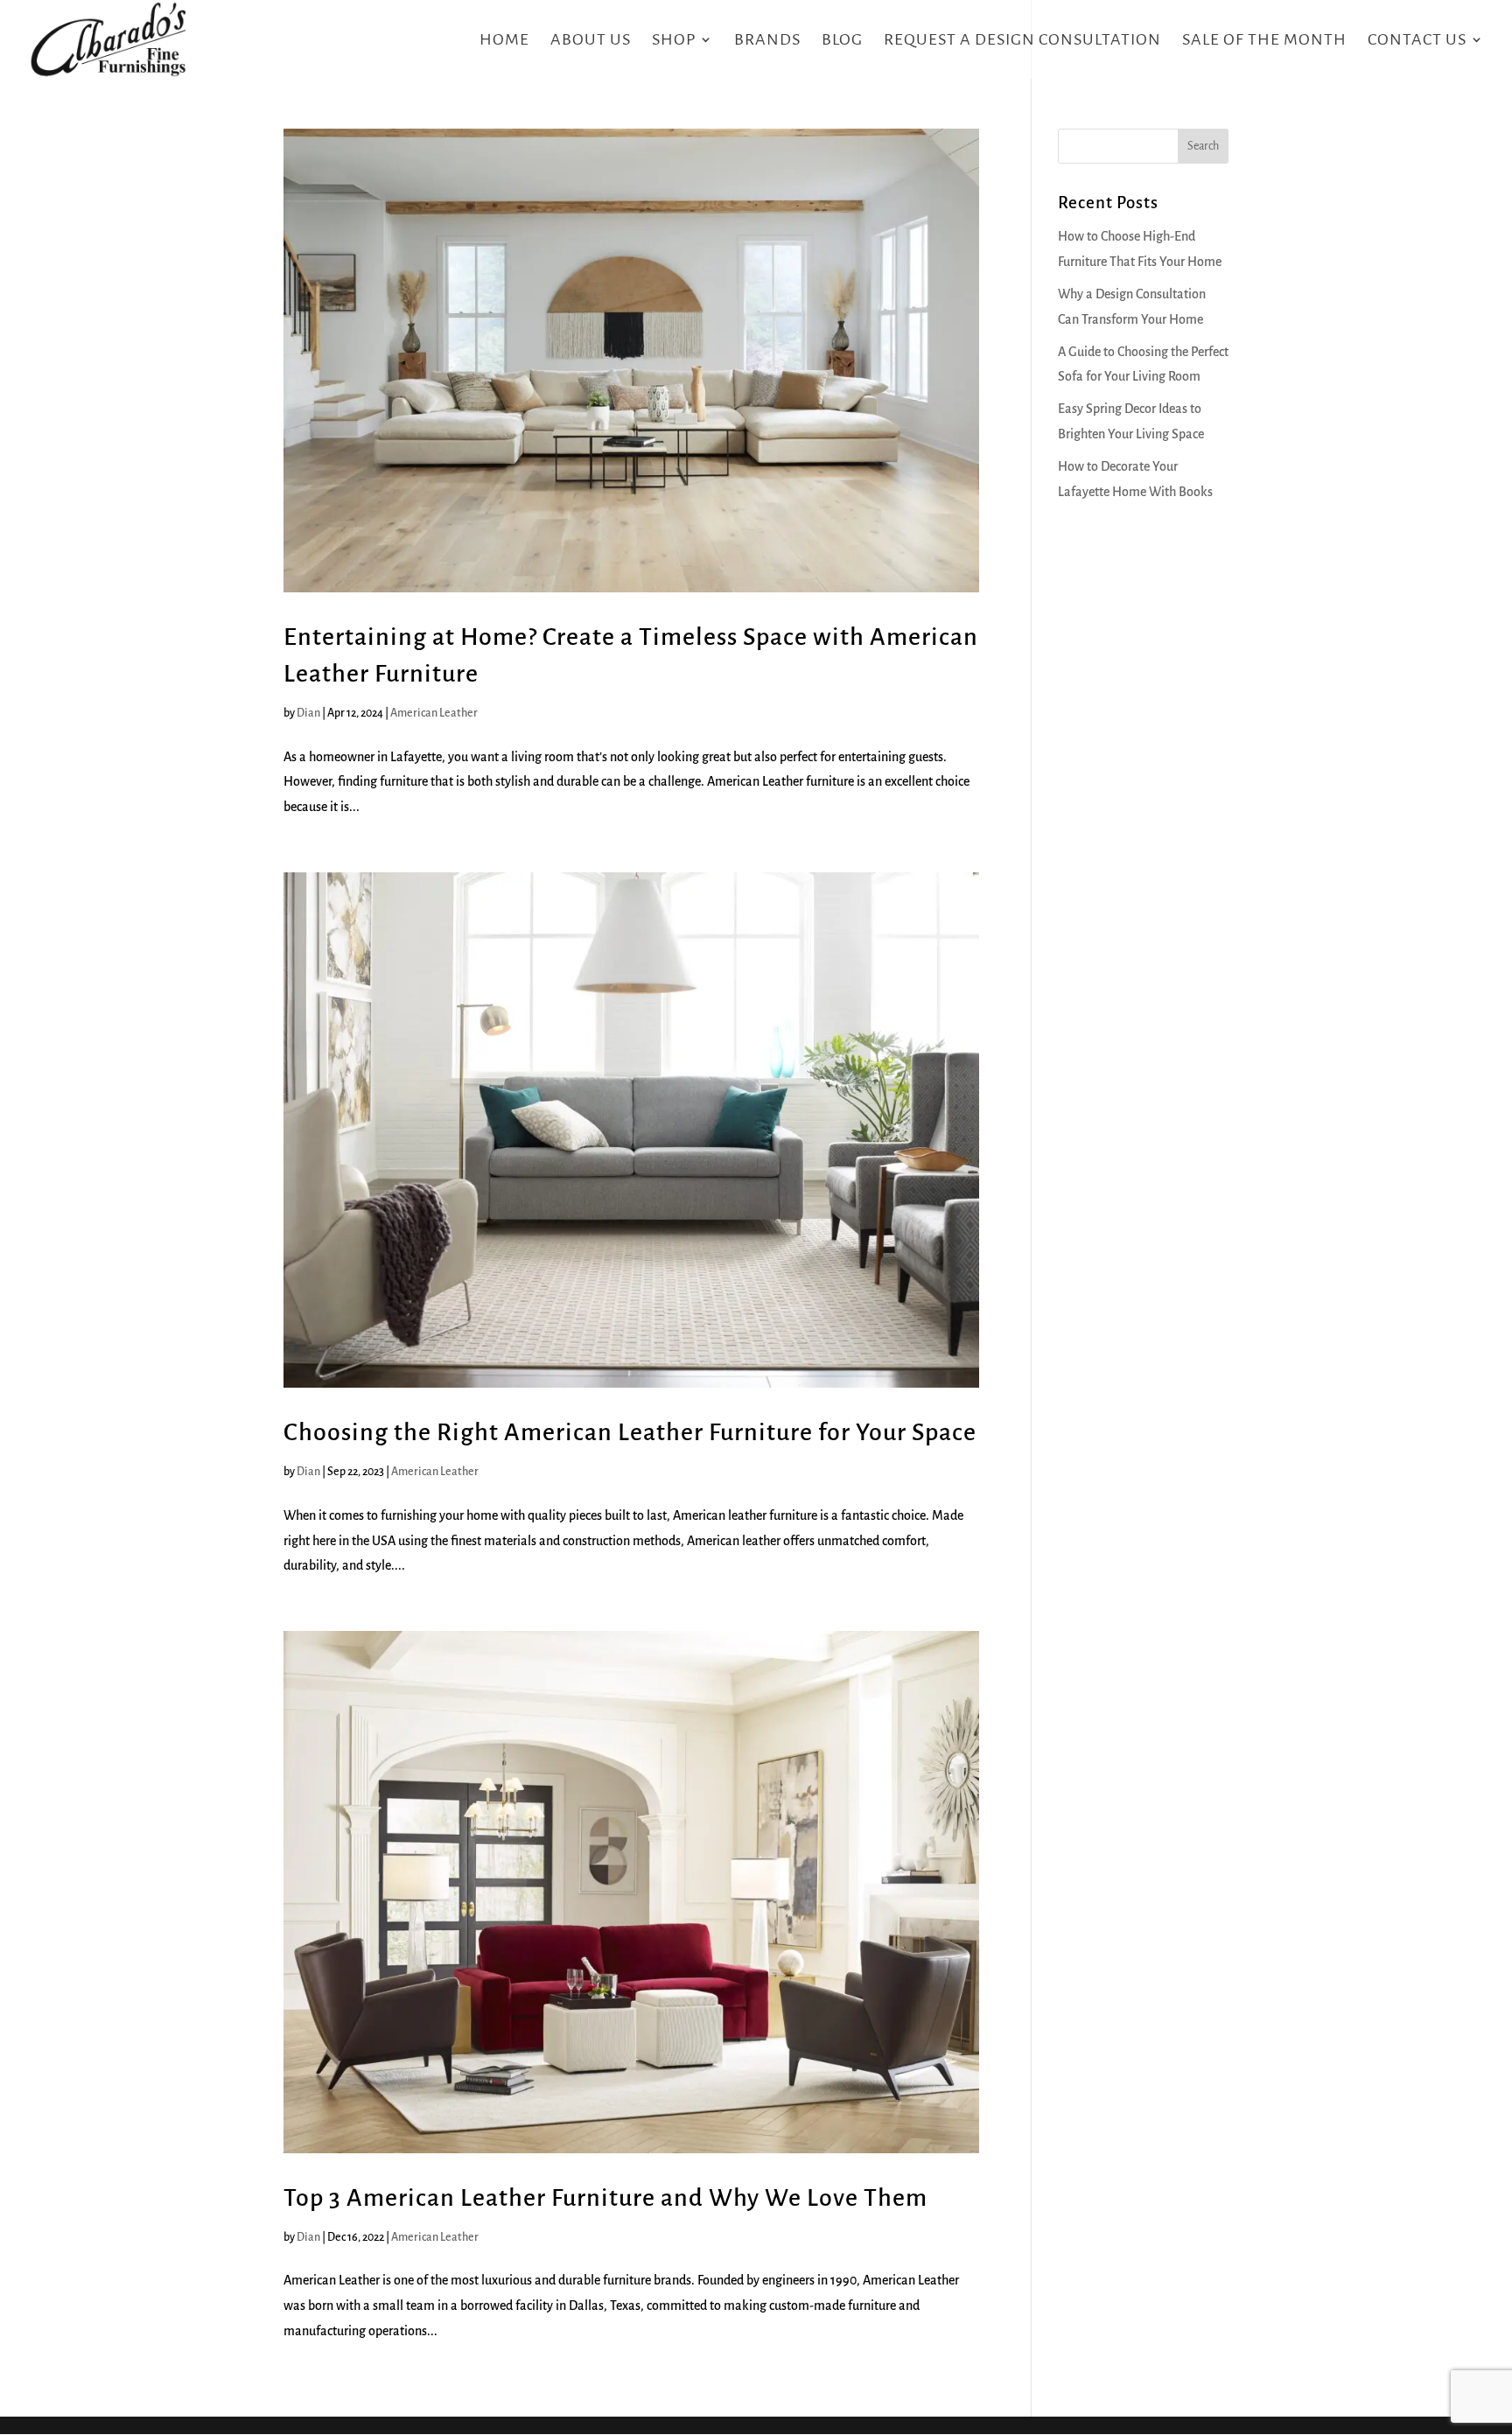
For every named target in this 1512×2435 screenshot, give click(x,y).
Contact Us (1417, 41)
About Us (591, 41)
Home (504, 41)
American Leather (434, 713)
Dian (308, 713)
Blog (842, 41)
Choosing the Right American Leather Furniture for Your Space (630, 1432)
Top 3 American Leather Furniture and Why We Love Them (605, 2198)
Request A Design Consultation (1022, 41)
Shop (674, 41)
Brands (767, 41)
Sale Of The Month (1264, 41)
